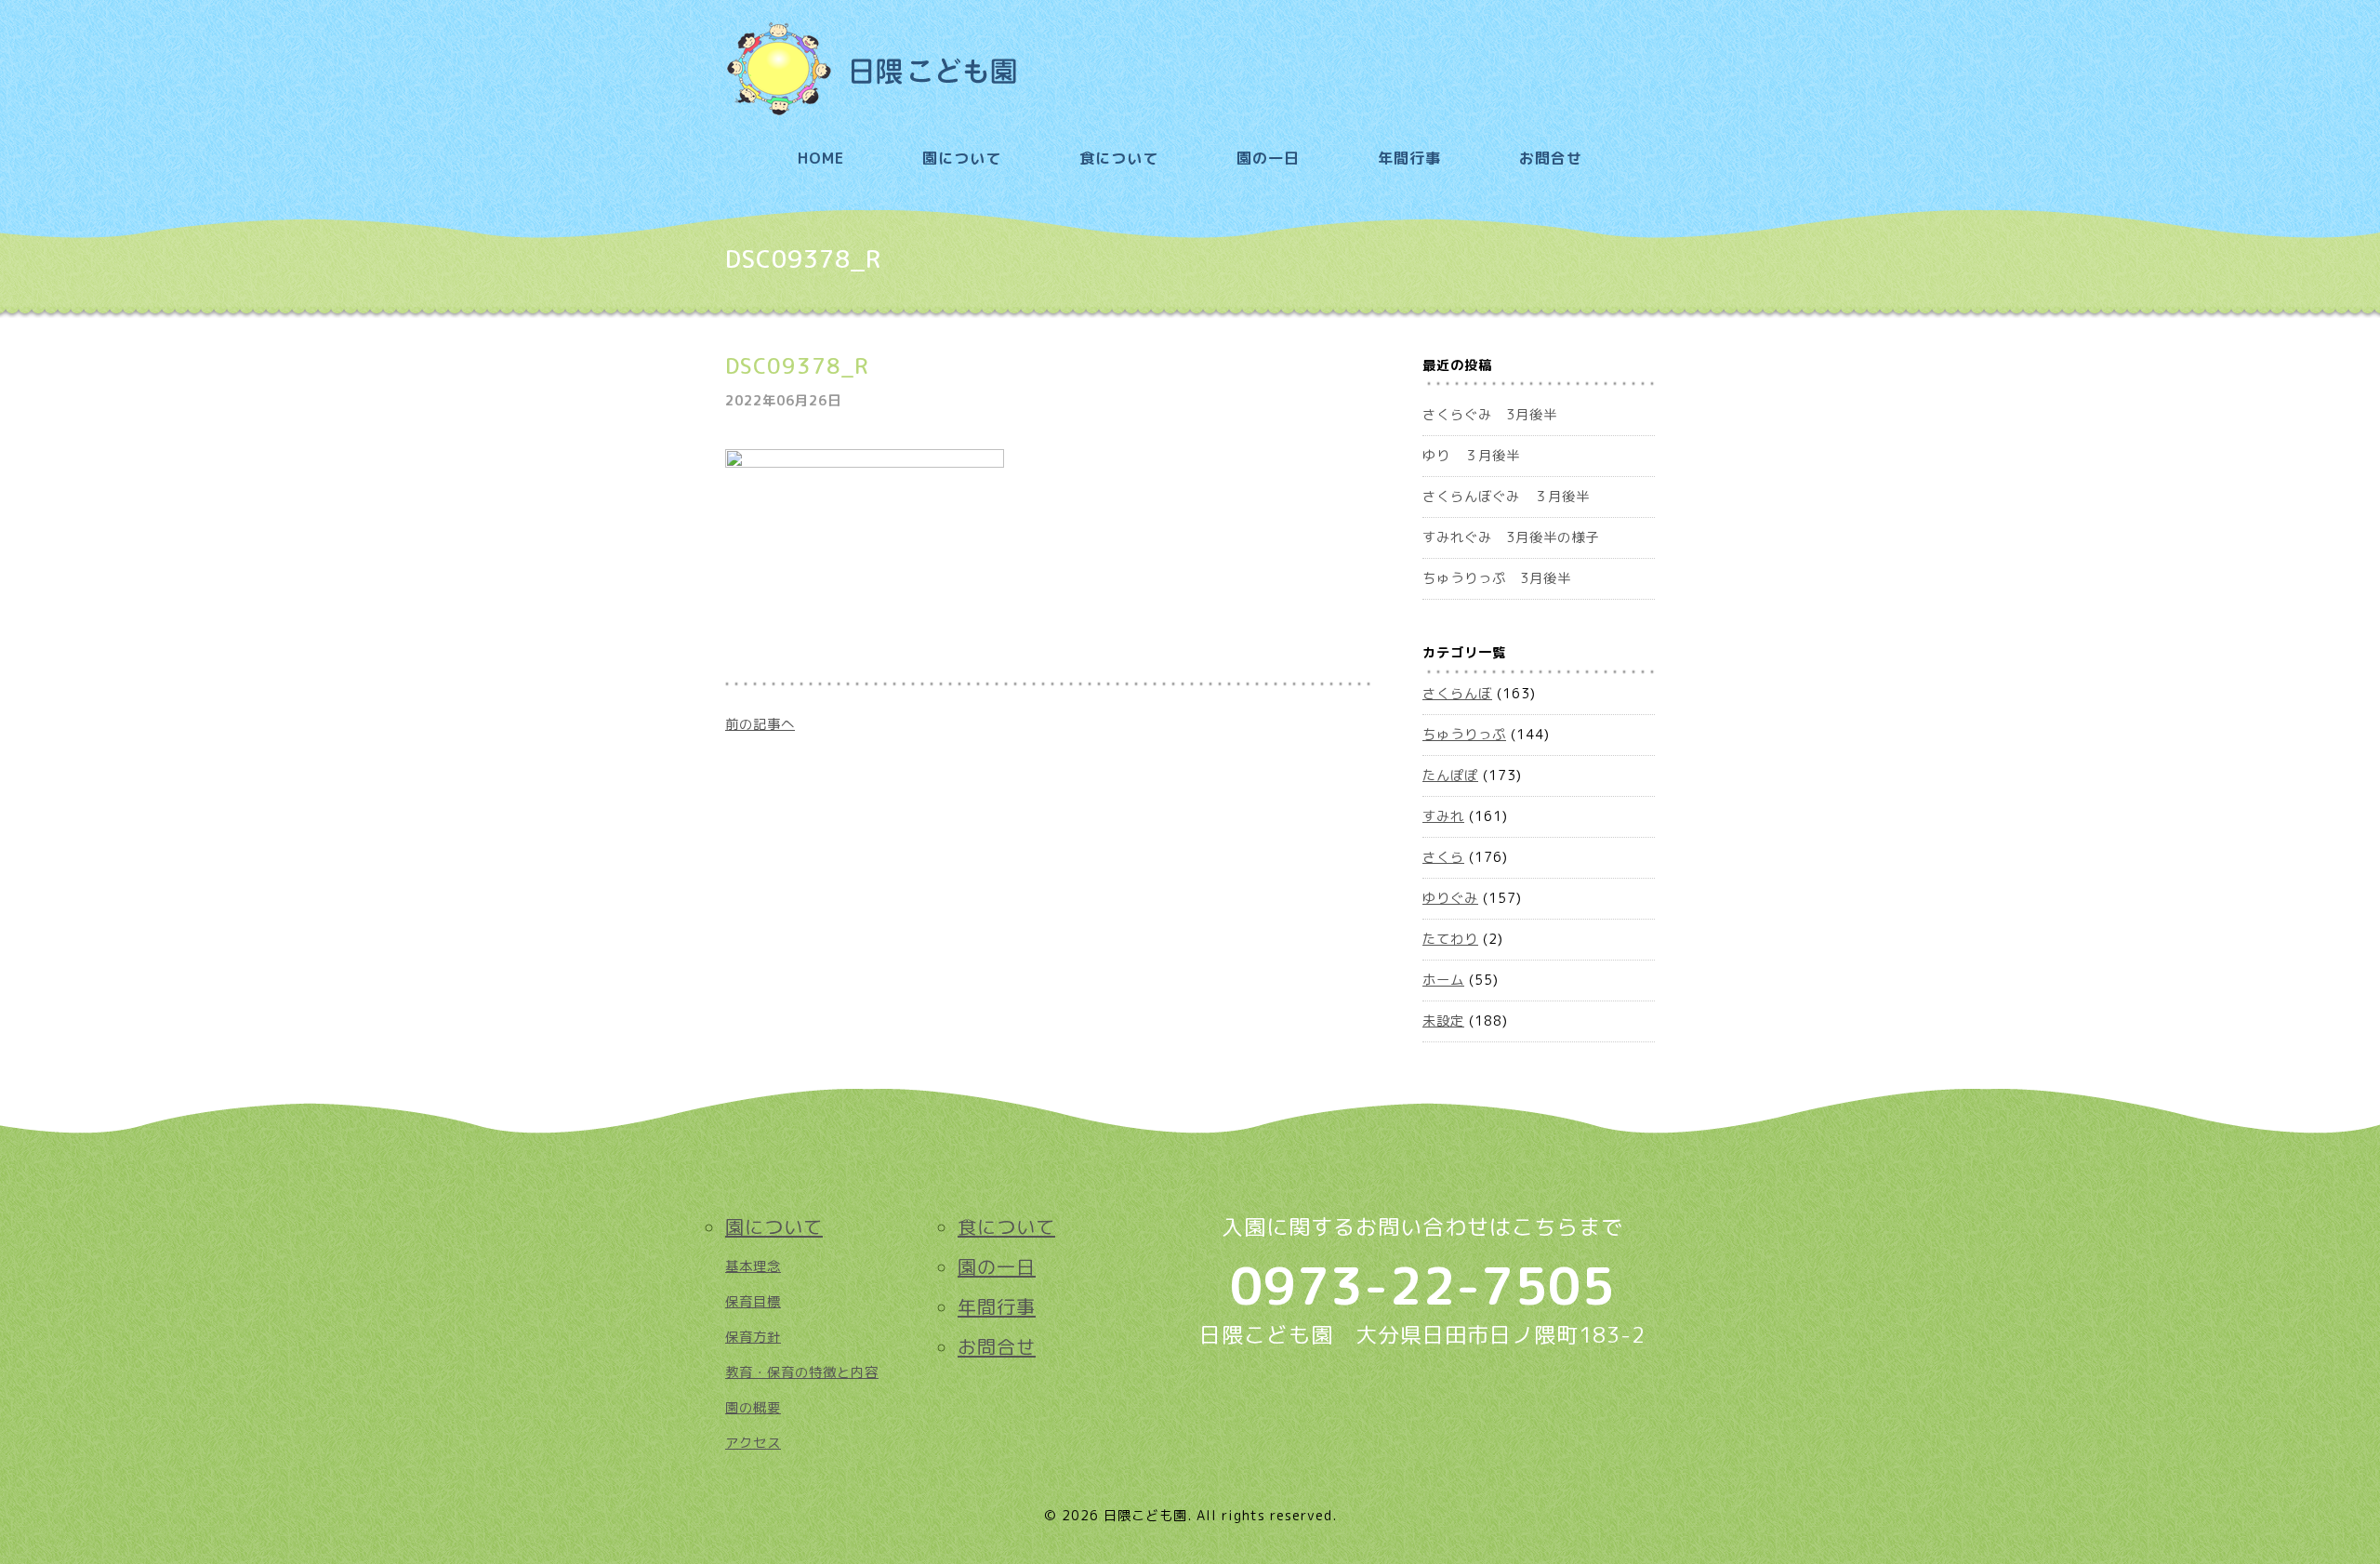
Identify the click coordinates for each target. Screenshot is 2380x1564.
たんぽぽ (1450, 775)
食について (1119, 158)
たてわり (1450, 939)
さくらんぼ (1457, 694)
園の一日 (1268, 158)
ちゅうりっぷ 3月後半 (1497, 578)
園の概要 (753, 1408)
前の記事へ (760, 724)
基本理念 (753, 1266)
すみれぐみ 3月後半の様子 (1511, 537)
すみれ (1443, 816)
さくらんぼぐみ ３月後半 (1506, 497)
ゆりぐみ (1450, 898)
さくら (1443, 857)
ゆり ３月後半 (1471, 456)
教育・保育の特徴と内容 (802, 1372)
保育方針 (753, 1337)
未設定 (1443, 1021)
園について (962, 158)
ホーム (1443, 980)
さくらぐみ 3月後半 (1490, 415)
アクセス (753, 1443)
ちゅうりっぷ (1464, 735)
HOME (821, 158)
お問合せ (1551, 158)
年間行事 (1409, 158)
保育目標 (753, 1302)
